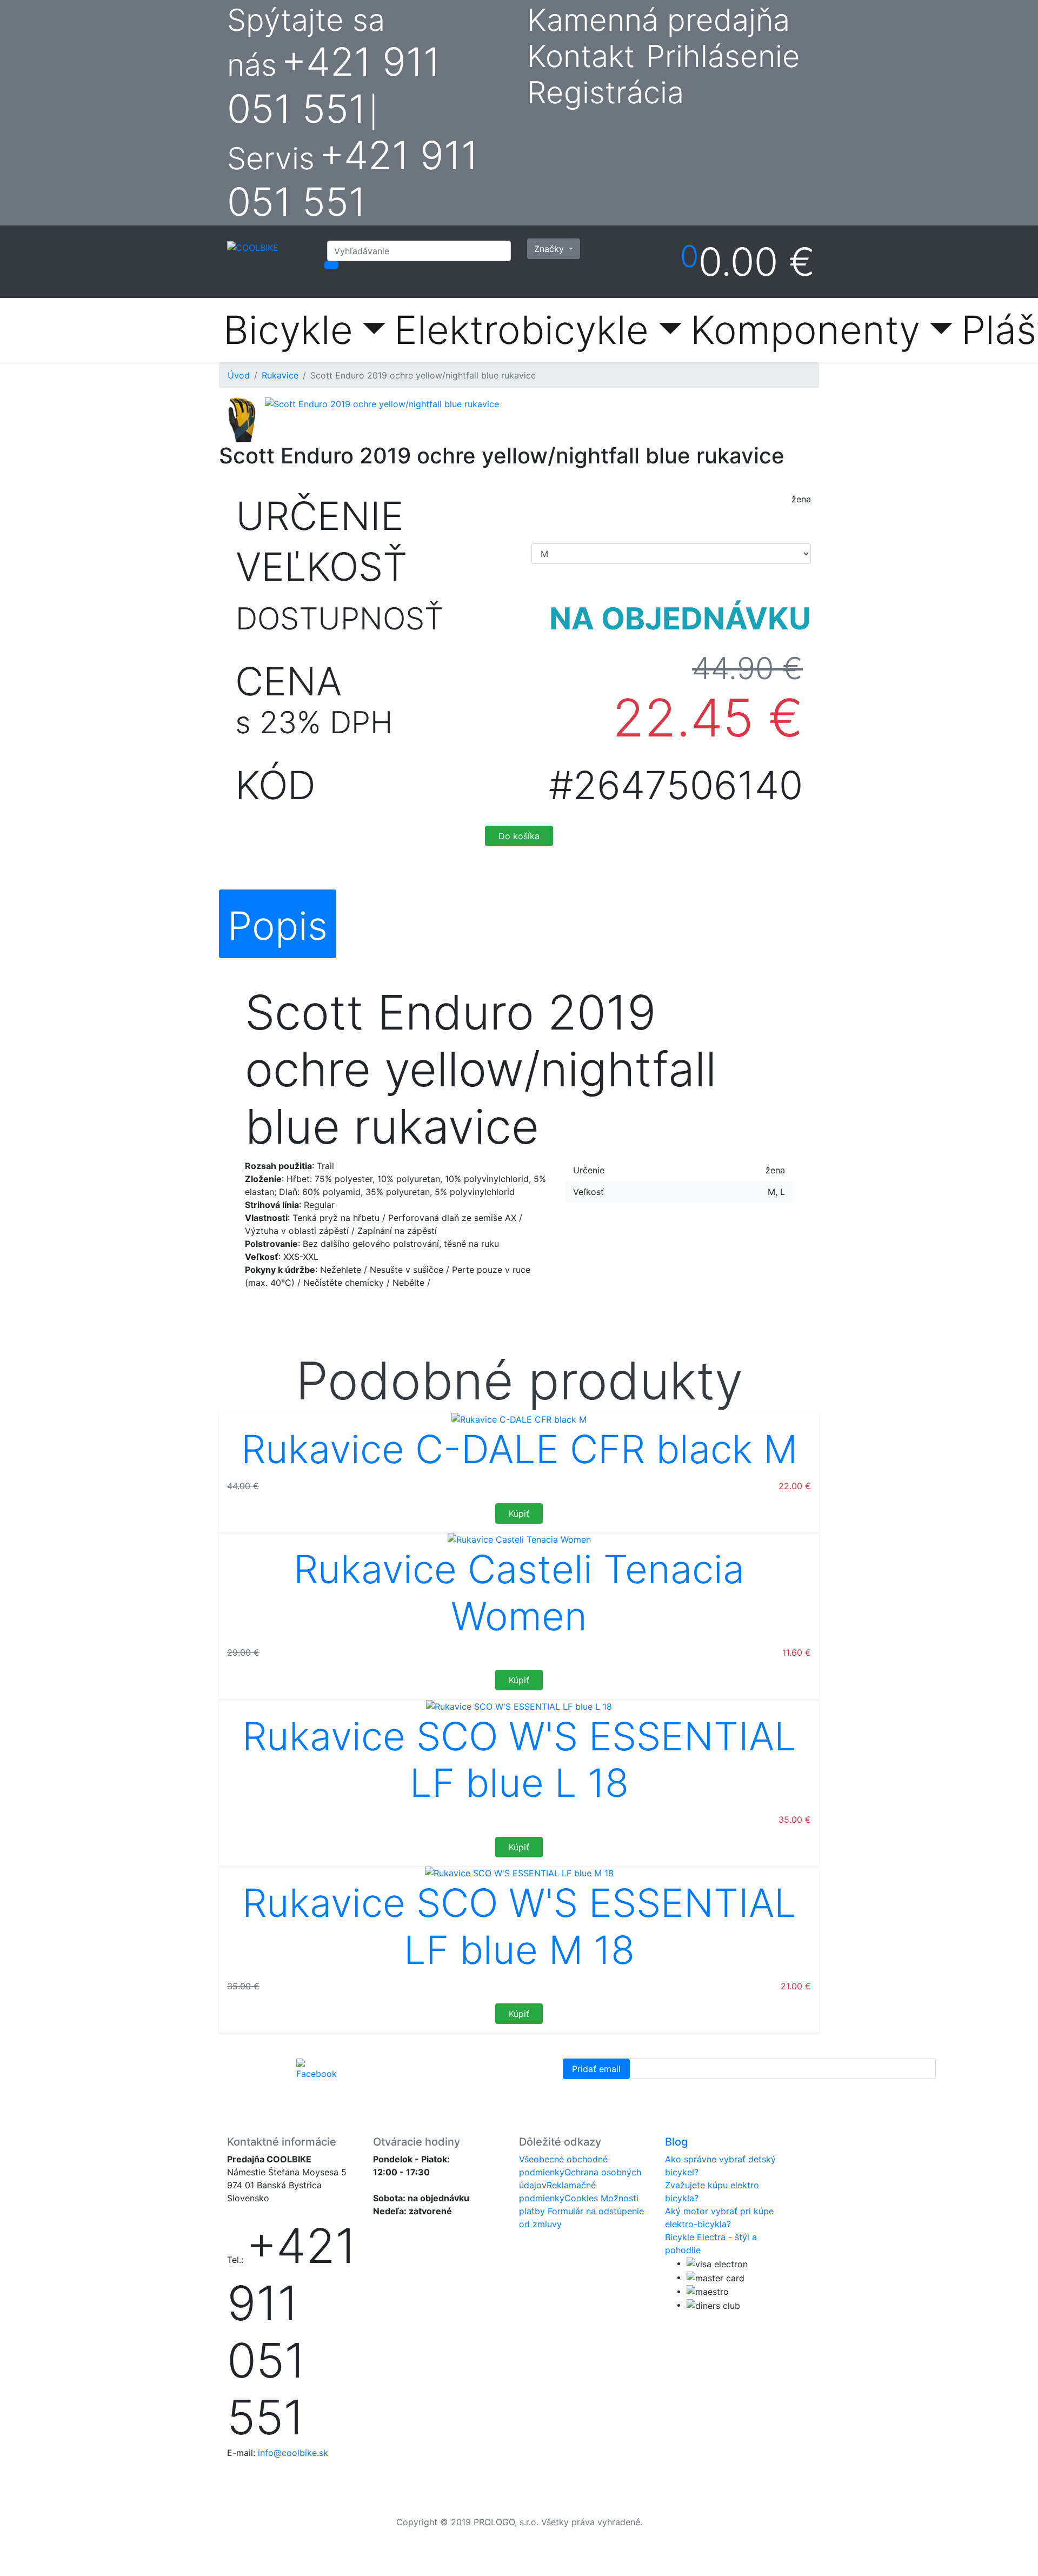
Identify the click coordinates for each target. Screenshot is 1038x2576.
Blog (676, 2142)
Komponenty (805, 330)
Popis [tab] (278, 925)
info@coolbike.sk (293, 2453)
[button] (222, 420)
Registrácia (605, 92)
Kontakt (581, 57)
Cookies (581, 2198)
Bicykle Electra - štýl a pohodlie (711, 2243)
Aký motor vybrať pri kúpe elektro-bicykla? (719, 2218)
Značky (550, 249)
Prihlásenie (723, 56)
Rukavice (280, 375)
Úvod (239, 375)
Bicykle (288, 330)
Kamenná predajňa (658, 20)
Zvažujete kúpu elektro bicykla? (712, 2192)
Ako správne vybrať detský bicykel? (720, 2166)
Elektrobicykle (521, 330)
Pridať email (596, 2069)
